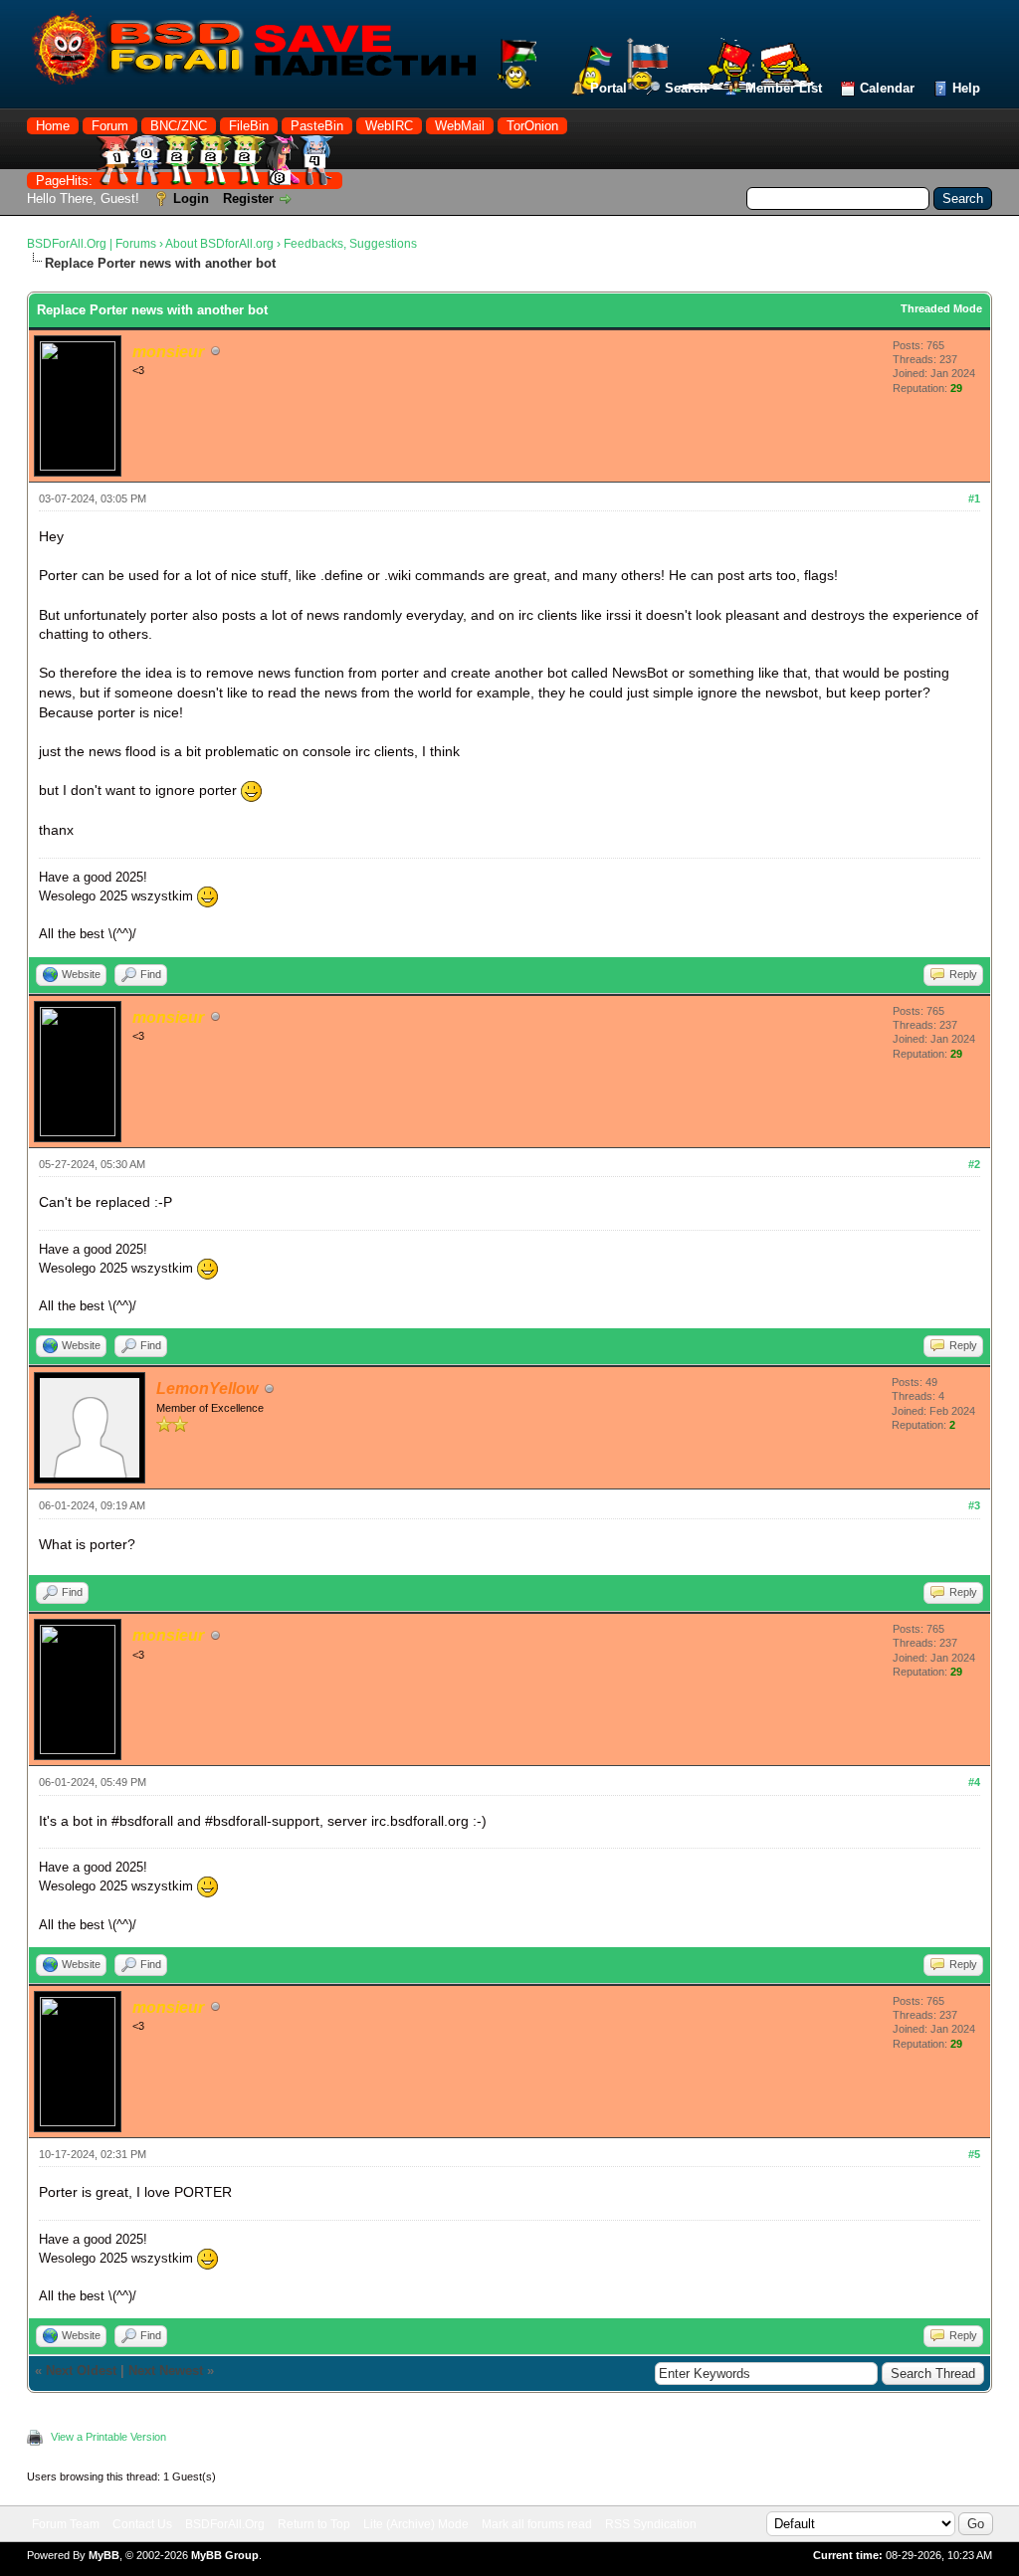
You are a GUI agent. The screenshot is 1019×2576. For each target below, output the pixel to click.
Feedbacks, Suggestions (350, 244)
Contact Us (142, 2524)
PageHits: (66, 181)
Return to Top (314, 2524)
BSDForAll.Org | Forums (92, 244)
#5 (974, 2154)
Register (248, 198)
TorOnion (532, 126)
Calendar (887, 88)
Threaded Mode (941, 308)
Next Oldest (81, 2371)
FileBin (249, 126)
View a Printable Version (108, 2437)
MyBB (104, 2555)
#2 (974, 1164)
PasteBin (317, 126)
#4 (974, 1782)
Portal (609, 88)
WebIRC (389, 126)
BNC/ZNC (179, 126)
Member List (784, 88)
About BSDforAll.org (219, 244)
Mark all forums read (537, 2524)
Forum (110, 126)
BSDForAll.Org (225, 2524)
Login (191, 198)
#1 (974, 498)
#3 (974, 1505)
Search (686, 88)
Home (53, 126)
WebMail (460, 126)
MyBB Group (225, 2555)
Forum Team (66, 2524)
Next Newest (166, 2371)
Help (966, 88)
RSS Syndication (651, 2524)
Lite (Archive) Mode (416, 2524)
